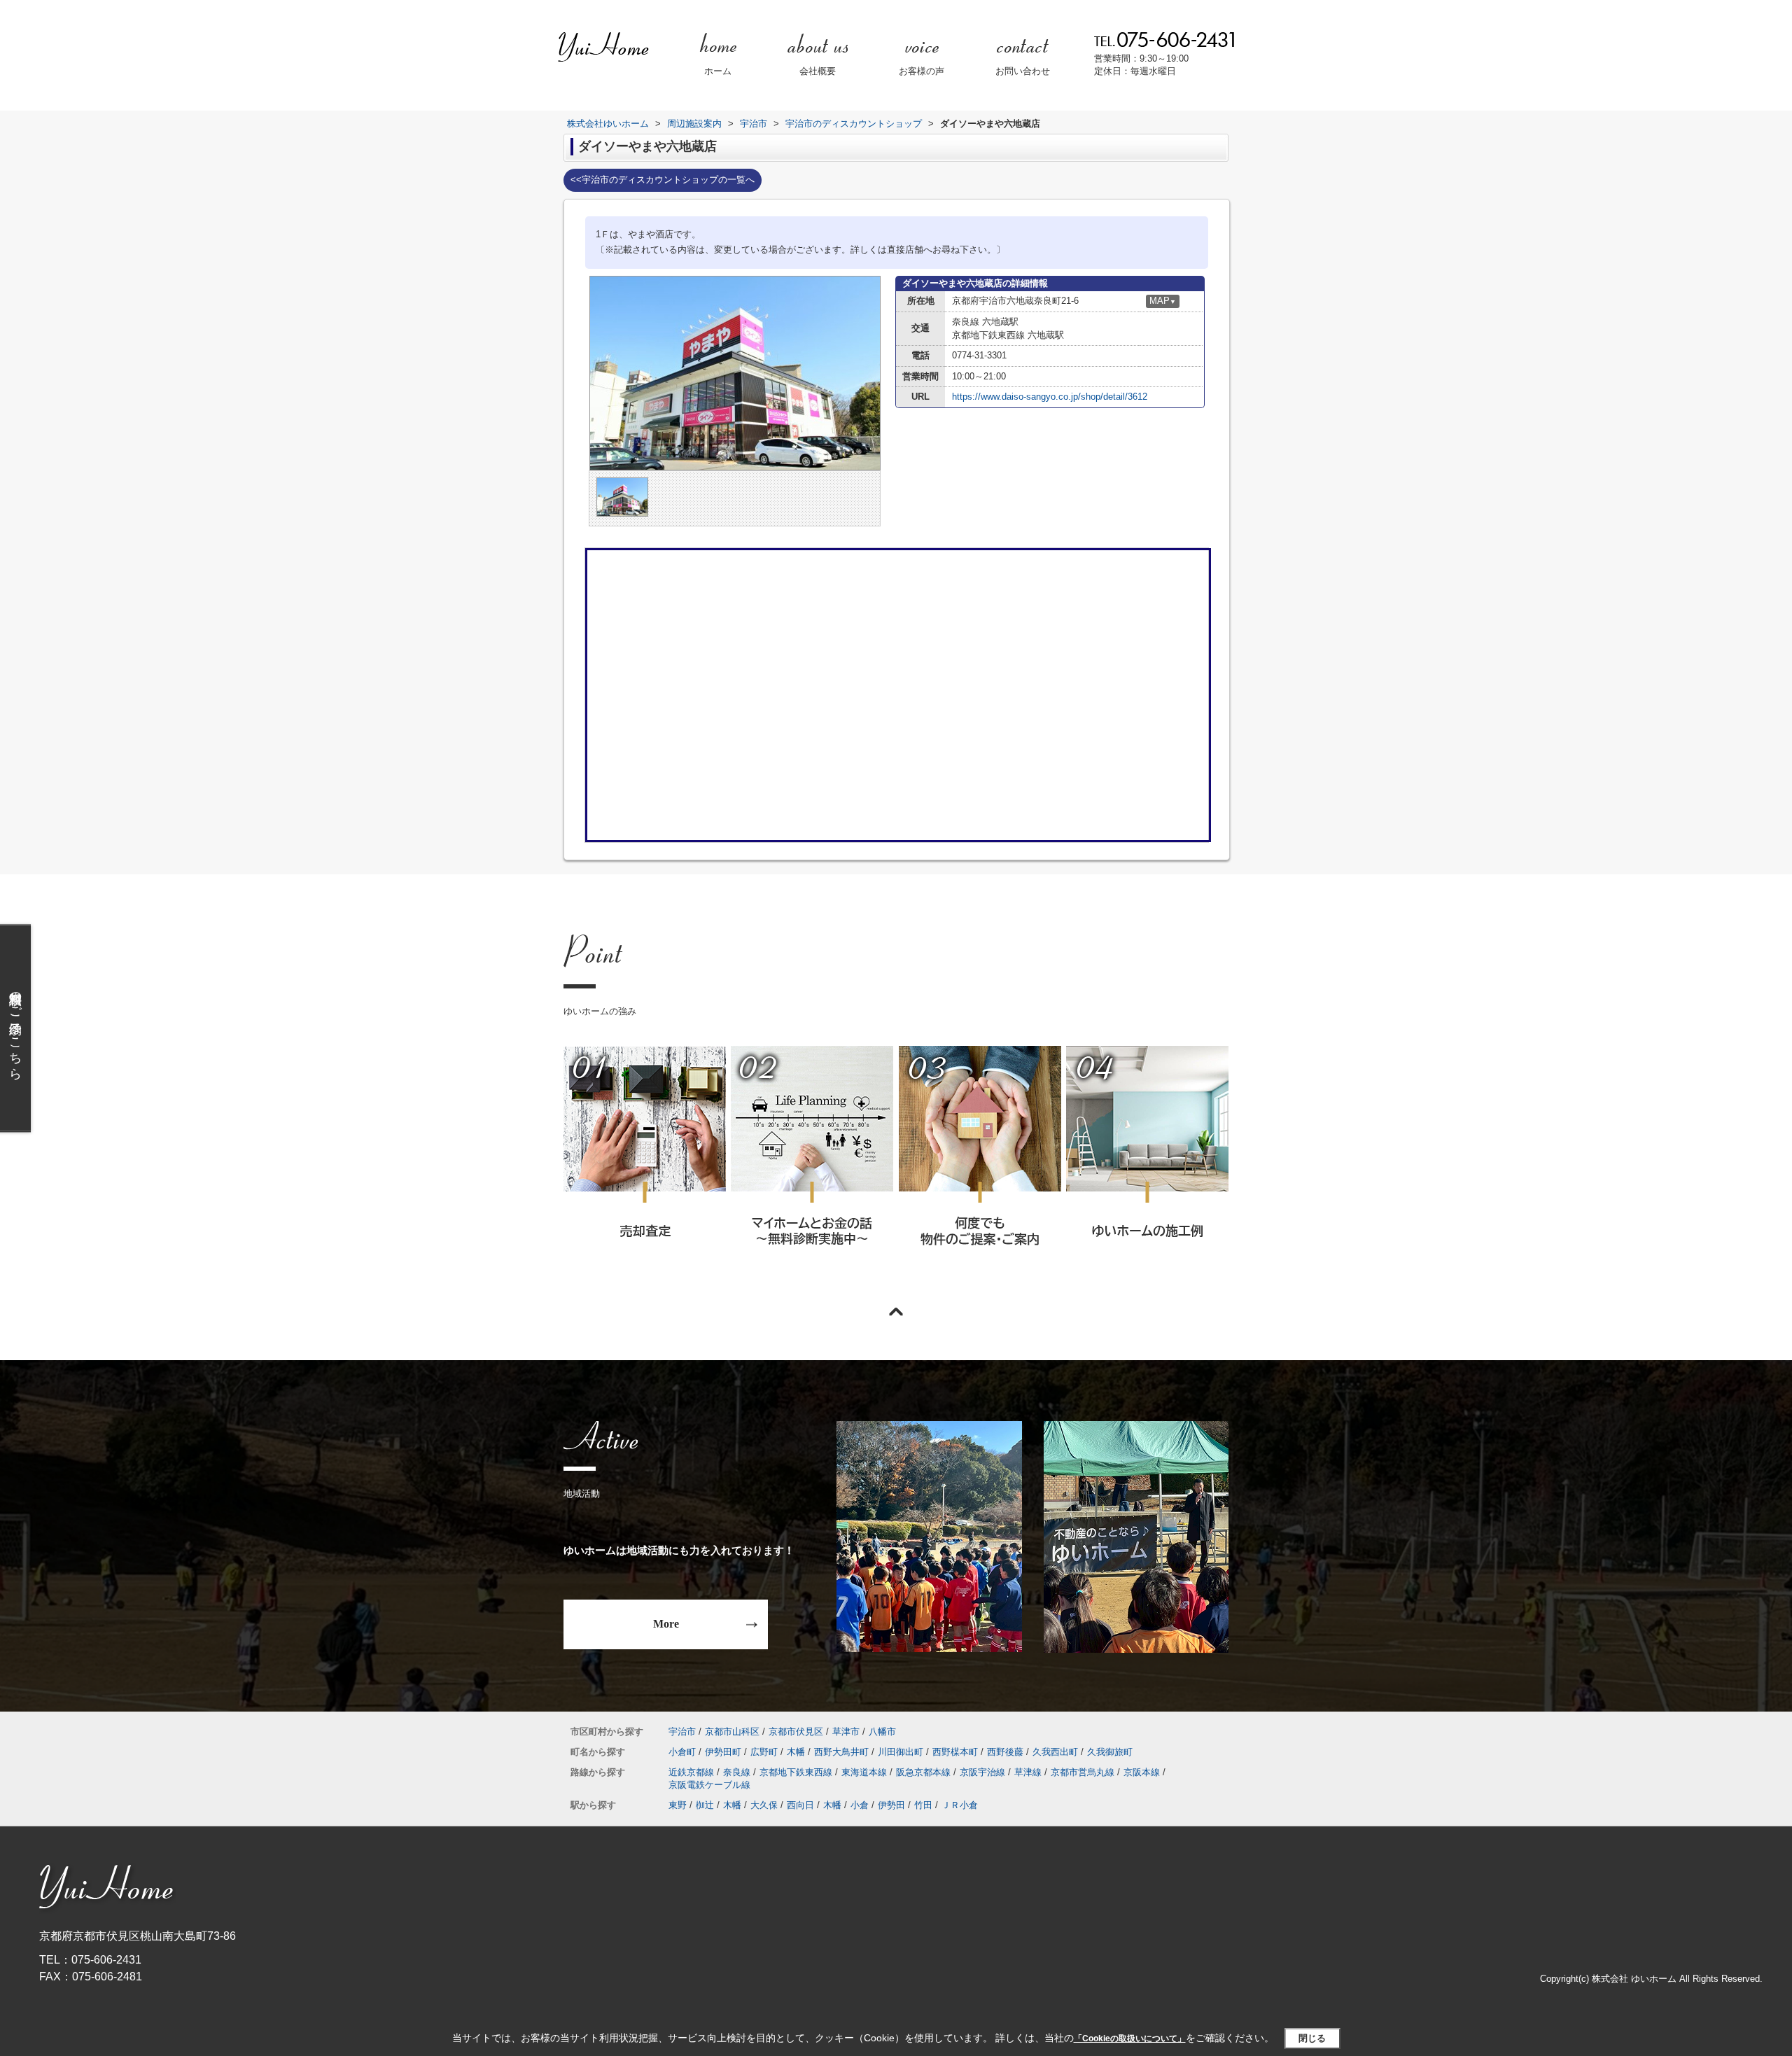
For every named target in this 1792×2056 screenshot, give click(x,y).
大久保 (764, 1805)
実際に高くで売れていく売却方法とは (644, 1165)
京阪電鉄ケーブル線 (709, 1785)
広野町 (764, 1752)
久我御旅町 (1110, 1752)
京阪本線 (1142, 1772)
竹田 (923, 1805)
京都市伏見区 (796, 1732)
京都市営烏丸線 (1083, 1772)
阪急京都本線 (923, 1772)
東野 (678, 1805)
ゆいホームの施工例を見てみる (1147, 1164)
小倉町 (682, 1752)
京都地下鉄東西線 (796, 1772)
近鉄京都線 (691, 1772)
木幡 (796, 1752)
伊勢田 (891, 1805)
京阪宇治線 (982, 1772)
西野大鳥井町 (841, 1752)
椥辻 (705, 1805)
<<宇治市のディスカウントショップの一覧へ (663, 180)
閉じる (1312, 2038)
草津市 (846, 1732)
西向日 (800, 1805)
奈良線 (737, 1772)
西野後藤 (1005, 1752)
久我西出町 (1055, 1752)
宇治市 (682, 1732)
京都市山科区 (732, 1732)
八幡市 (882, 1732)
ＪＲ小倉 (960, 1805)
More (666, 1624)
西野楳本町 (955, 1752)
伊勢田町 (723, 1752)
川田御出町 (901, 1752)
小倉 (860, 1805)
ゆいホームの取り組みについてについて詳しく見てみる (979, 1165)
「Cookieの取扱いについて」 (1130, 2038)
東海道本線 (864, 1772)
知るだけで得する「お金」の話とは (811, 1165)
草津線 (1028, 1772)
